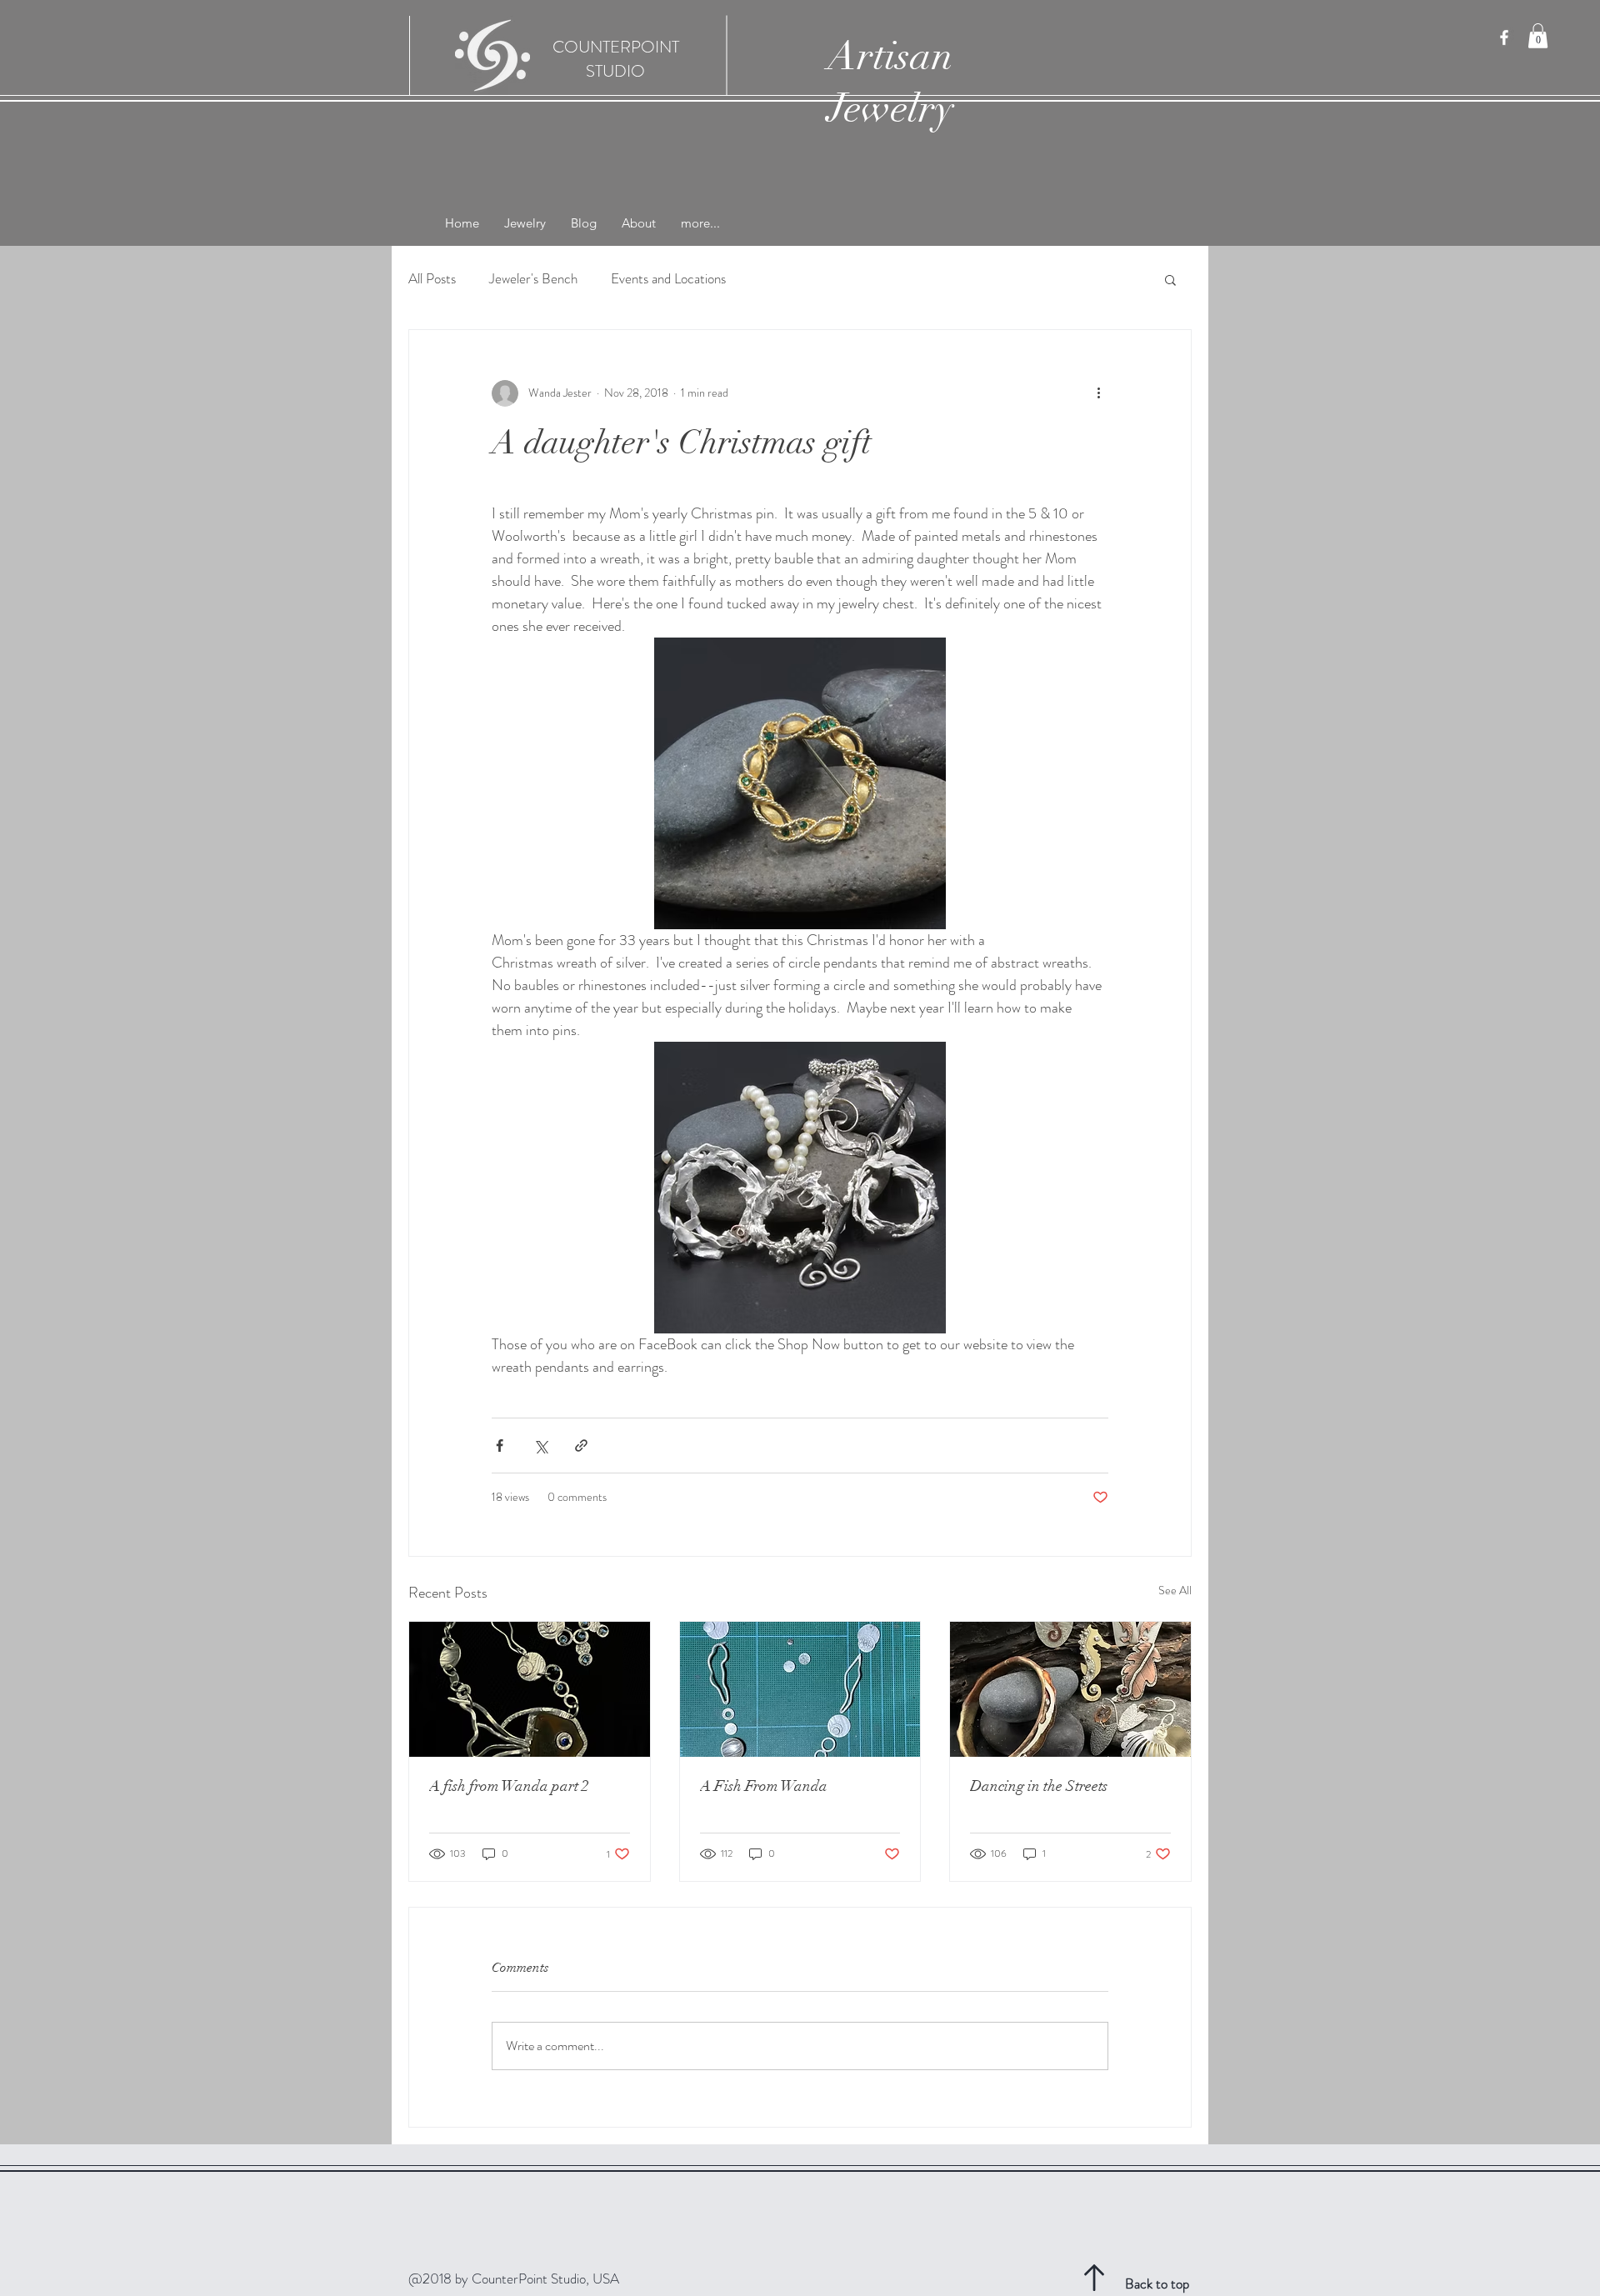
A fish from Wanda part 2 (509, 1786)
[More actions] (1098, 393)
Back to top (1157, 2283)
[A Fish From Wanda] (800, 1689)
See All (1175, 1590)
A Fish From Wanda (764, 1786)
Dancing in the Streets (1039, 1786)
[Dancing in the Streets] (1070, 1689)
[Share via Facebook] (500, 1446)
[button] (1538, 36)
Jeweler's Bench (533, 279)
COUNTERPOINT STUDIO (616, 59)
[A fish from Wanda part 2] (530, 1689)
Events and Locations (668, 279)
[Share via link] (581, 1446)
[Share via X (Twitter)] (540, 1446)
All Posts (432, 279)
